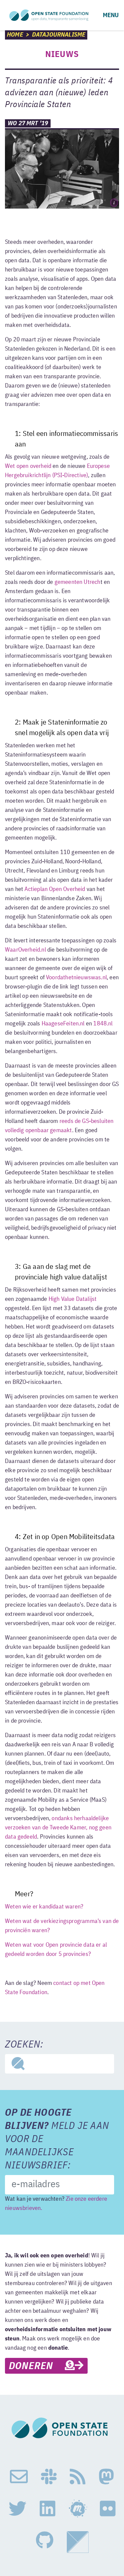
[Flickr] (108, 2509)
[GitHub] (45, 2542)
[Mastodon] (106, 2477)
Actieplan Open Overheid (55, 889)
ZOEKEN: (24, 2045)
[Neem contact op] (19, 2477)
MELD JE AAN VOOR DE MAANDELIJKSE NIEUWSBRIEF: (57, 2139)
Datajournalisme (59, 35)
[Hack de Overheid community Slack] (49, 2477)
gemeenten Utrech (78, 582)
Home (15, 35)
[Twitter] (18, 2509)
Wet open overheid (28, 466)
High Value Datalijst (73, 1299)
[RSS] (78, 2477)
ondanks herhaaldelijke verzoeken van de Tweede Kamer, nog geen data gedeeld (58, 1828)
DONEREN (37, 2366)
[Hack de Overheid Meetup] (78, 2509)
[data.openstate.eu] (78, 2542)
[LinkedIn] (47, 2509)
